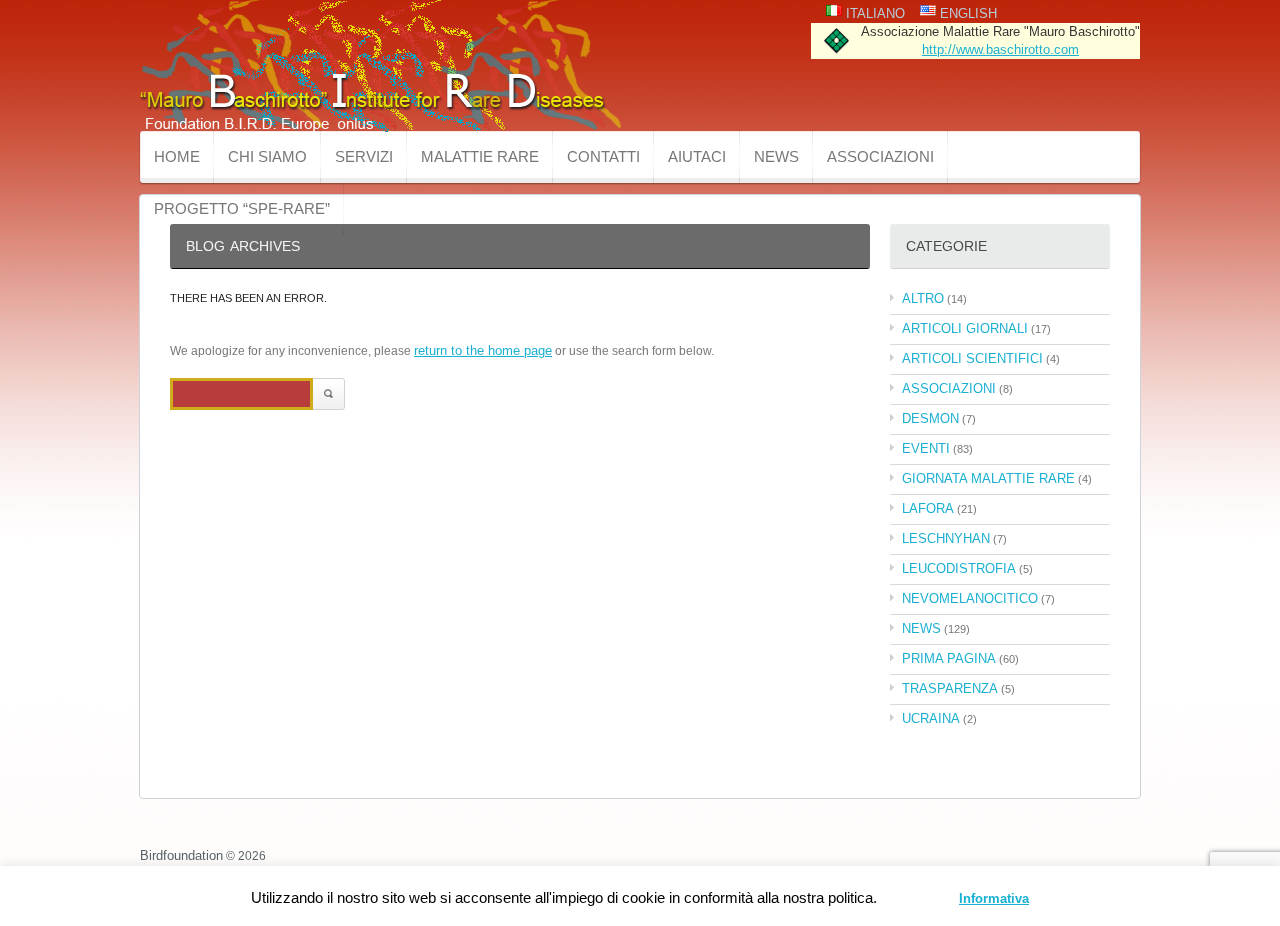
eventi (926, 448)
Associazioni (880, 156)
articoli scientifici (972, 358)
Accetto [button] (920, 898)
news (776, 156)
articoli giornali (965, 328)
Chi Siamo (267, 156)
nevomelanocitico (970, 598)
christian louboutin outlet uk (102, 807)
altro (923, 298)
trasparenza (950, 688)
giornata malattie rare (988, 478)
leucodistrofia (959, 568)
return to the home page (483, 350)
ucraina (931, 718)
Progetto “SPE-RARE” (242, 208)
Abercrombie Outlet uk (422, 807)
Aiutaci (697, 156)
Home (177, 156)
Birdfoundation (181, 855)
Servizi (364, 156)
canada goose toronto (860, 807)
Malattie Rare (480, 156)
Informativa (994, 898)
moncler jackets (634, 807)
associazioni (949, 388)
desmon (930, 418)
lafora (928, 508)
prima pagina (949, 658)
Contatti (603, 156)
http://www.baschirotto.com (1000, 49)
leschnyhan (946, 538)
